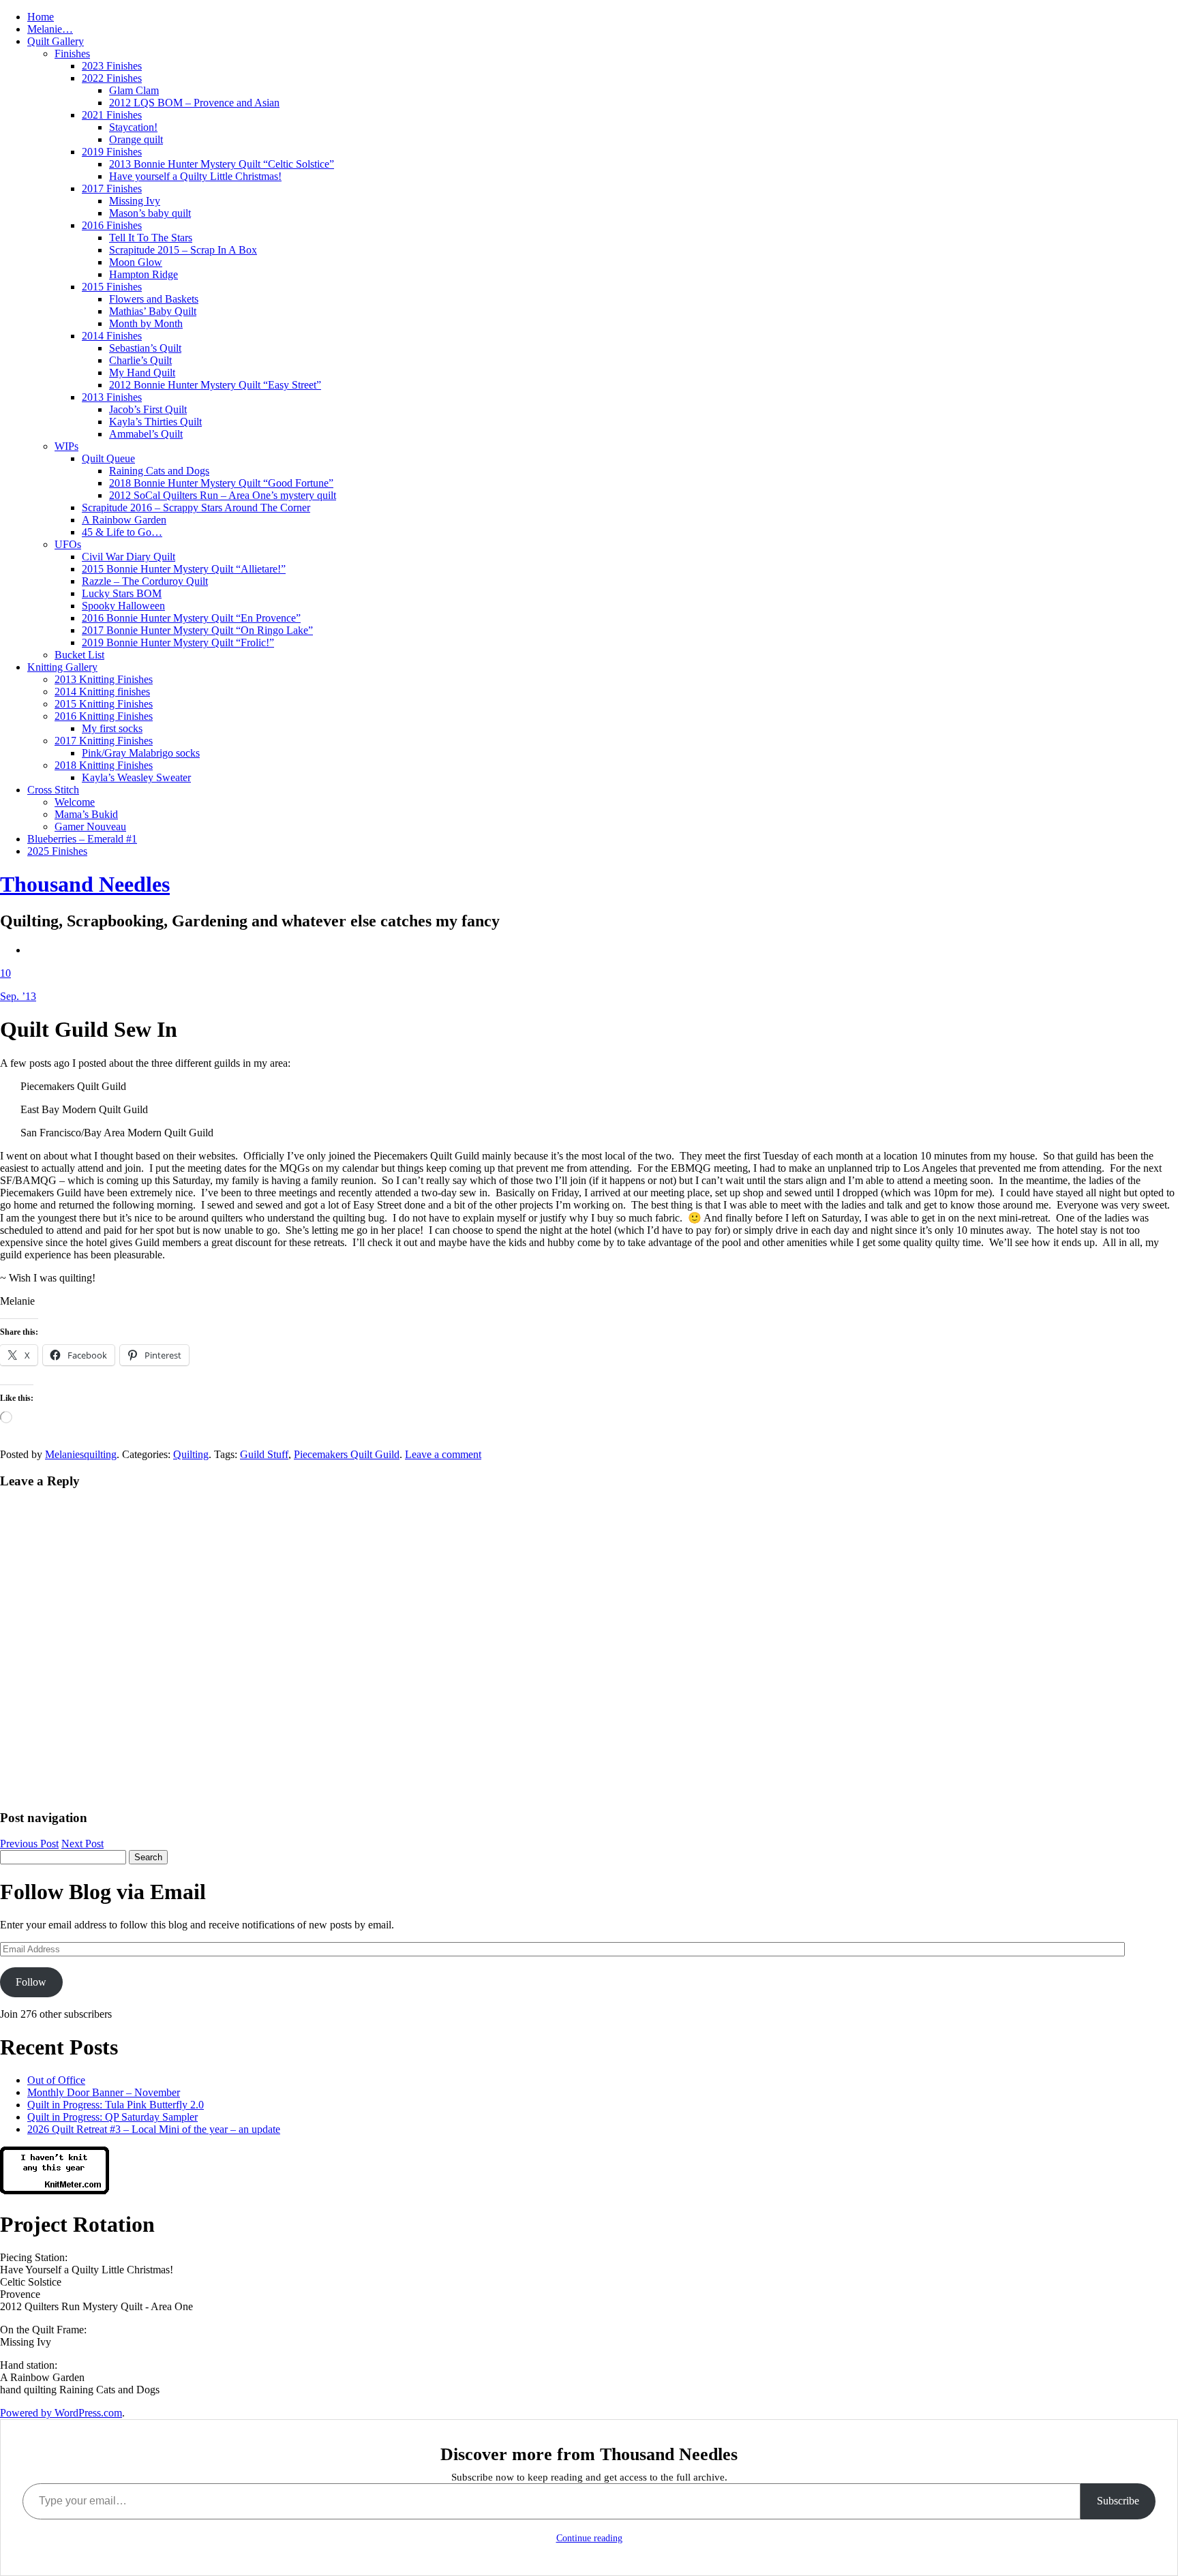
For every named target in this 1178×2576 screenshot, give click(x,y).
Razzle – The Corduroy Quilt (145, 581)
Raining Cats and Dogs (159, 471)
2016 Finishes (112, 225)
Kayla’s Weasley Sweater (136, 777)
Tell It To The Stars (151, 238)
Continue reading (589, 2538)
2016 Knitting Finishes (104, 716)
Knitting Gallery (62, 667)
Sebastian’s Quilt (145, 348)
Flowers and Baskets (154, 299)
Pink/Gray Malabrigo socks (141, 753)
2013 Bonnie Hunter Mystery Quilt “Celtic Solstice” (222, 164)
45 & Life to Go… (122, 532)
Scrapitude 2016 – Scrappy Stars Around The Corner (196, 507)
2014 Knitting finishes (102, 692)
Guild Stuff (264, 1454)
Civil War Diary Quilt (129, 557)
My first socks (112, 728)
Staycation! (133, 127)
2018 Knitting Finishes (104, 765)
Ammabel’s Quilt (146, 434)
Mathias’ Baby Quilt (153, 311)
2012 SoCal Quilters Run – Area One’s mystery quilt (223, 495)
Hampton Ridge (144, 274)
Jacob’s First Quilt (148, 409)
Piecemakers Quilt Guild (347, 1454)
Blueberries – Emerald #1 (82, 839)
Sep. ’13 (18, 996)
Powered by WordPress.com (61, 2413)
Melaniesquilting (81, 1454)
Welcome (75, 802)
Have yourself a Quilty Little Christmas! (195, 176)
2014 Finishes (112, 336)
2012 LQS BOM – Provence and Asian (194, 103)
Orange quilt (136, 139)
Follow (31, 1982)
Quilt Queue (108, 458)
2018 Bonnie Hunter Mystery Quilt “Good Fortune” (221, 483)
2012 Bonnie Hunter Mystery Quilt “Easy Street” (215, 385)
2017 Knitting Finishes (104, 741)
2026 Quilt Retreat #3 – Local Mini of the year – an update (154, 2129)
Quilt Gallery (56, 41)
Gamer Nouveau (90, 827)
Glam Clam (134, 90)
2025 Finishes (57, 851)
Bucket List (79, 655)
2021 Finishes (112, 115)
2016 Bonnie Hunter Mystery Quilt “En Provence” (191, 618)
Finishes (72, 54)
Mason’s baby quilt (150, 213)
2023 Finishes (112, 66)
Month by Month (146, 323)
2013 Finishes (112, 397)
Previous (29, 1844)
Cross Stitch (53, 790)
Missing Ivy (135, 201)
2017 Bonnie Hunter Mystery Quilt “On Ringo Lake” (197, 630)
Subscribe (1118, 2501)
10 (5, 973)
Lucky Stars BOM (122, 593)
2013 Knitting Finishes (104, 679)
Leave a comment (443, 1454)
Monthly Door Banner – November (104, 2092)
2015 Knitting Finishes (104, 704)
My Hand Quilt (142, 373)
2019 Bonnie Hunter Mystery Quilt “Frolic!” (178, 642)
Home (41, 17)
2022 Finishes (112, 78)
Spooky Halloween (123, 606)
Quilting (191, 1454)
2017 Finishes (112, 188)
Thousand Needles (85, 884)
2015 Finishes (112, 287)
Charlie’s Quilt (140, 360)
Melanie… (50, 29)
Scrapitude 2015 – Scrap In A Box (183, 250)
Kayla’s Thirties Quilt (155, 422)
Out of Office (56, 2080)
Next (82, 1844)
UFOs (68, 544)
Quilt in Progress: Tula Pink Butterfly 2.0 (116, 2105)
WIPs (66, 446)
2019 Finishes (112, 152)
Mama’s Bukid (86, 814)
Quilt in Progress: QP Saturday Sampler (112, 2117)
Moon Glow (136, 262)
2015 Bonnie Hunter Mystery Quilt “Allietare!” (184, 569)
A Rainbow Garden (124, 520)
